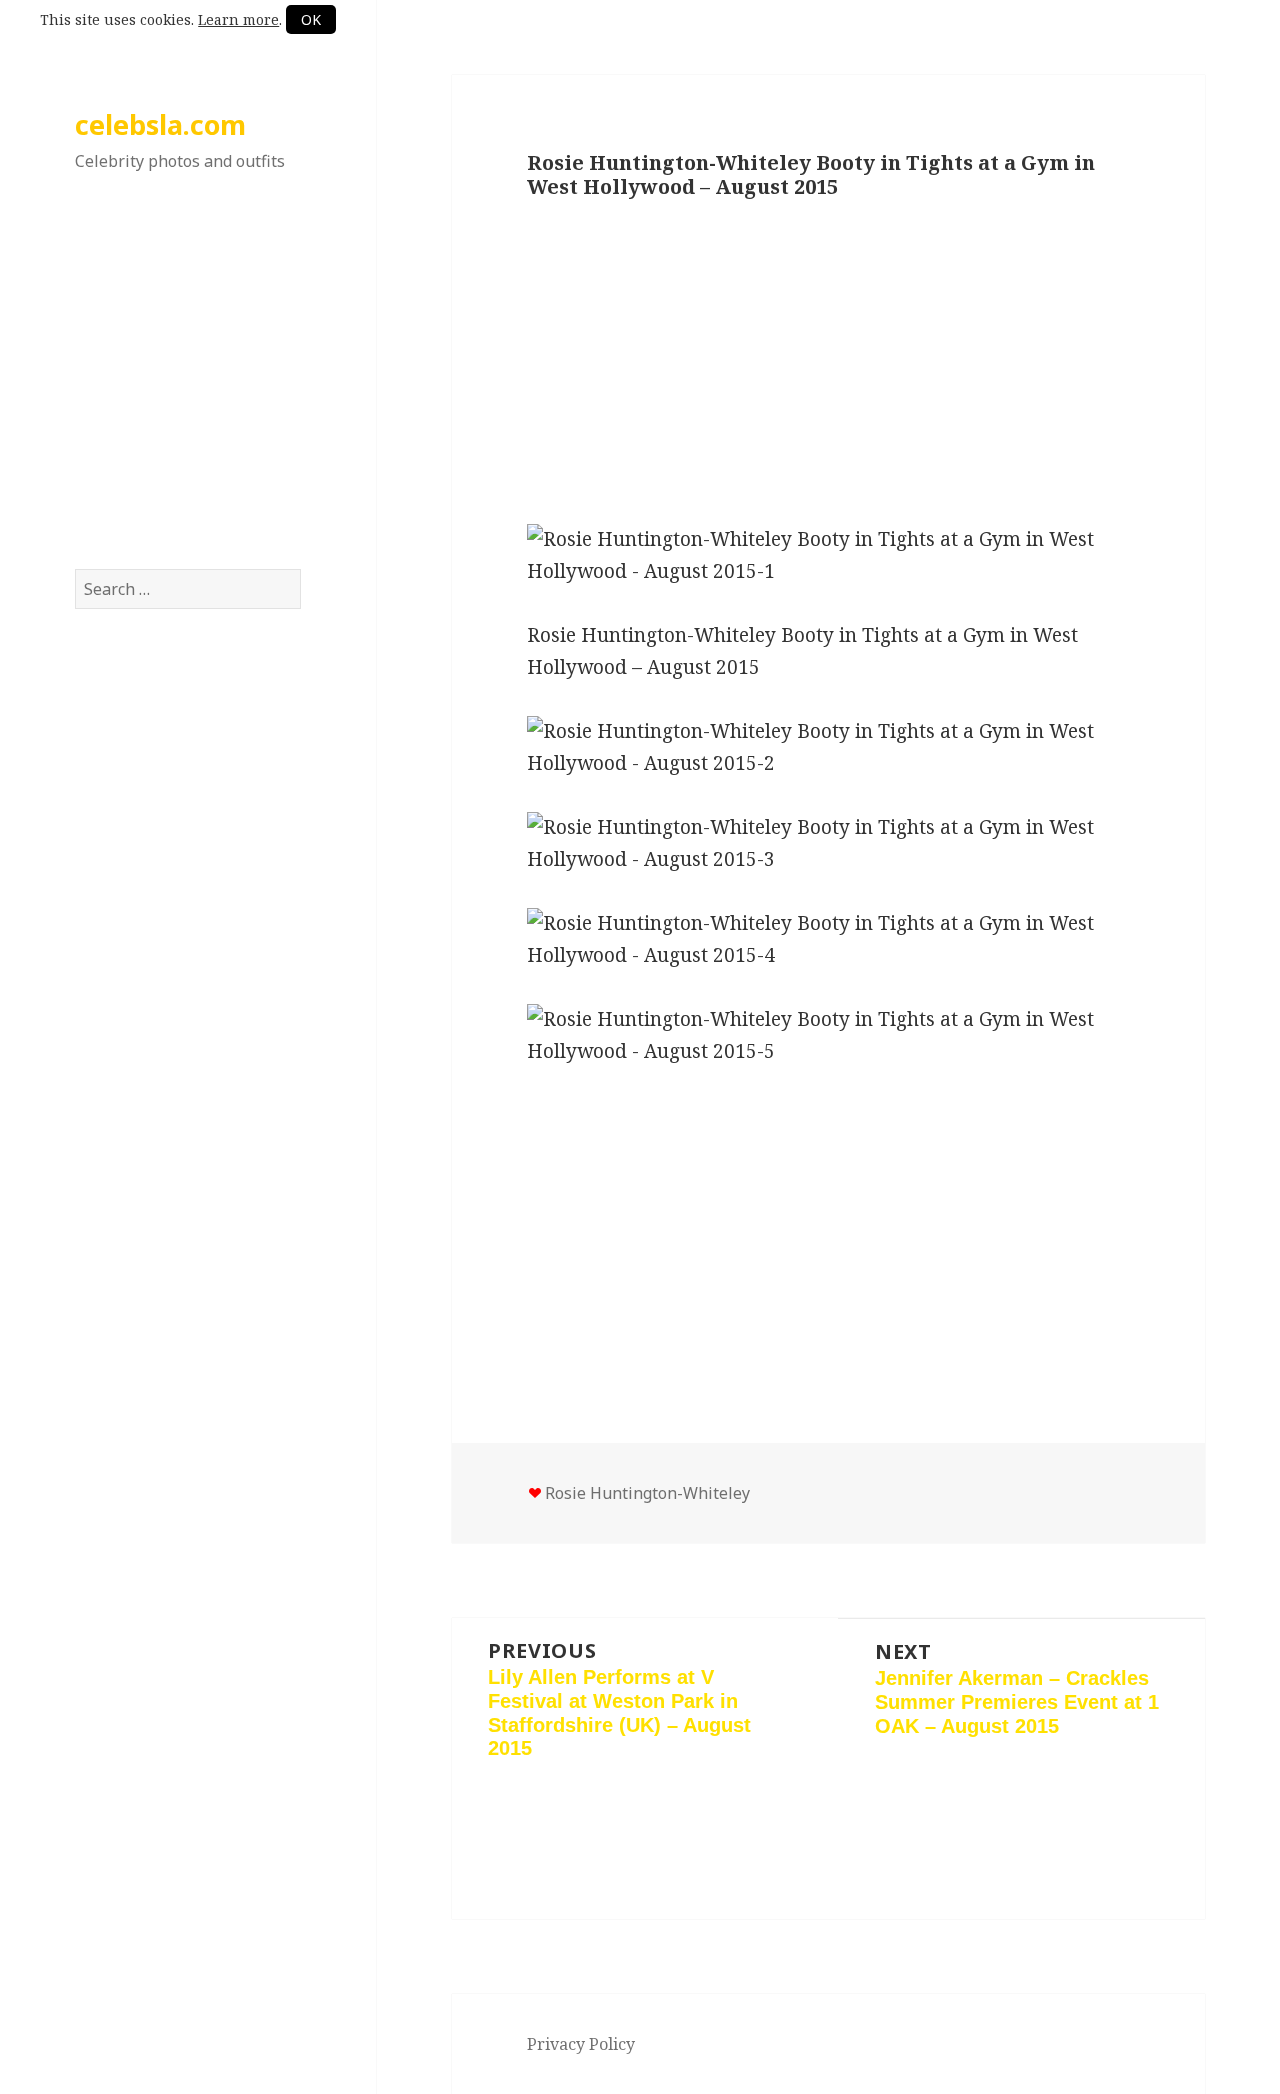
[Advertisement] (188, 389)
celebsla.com (160, 124)
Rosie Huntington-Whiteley (647, 1493)
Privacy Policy (581, 2044)
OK (311, 19)
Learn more (238, 19)
